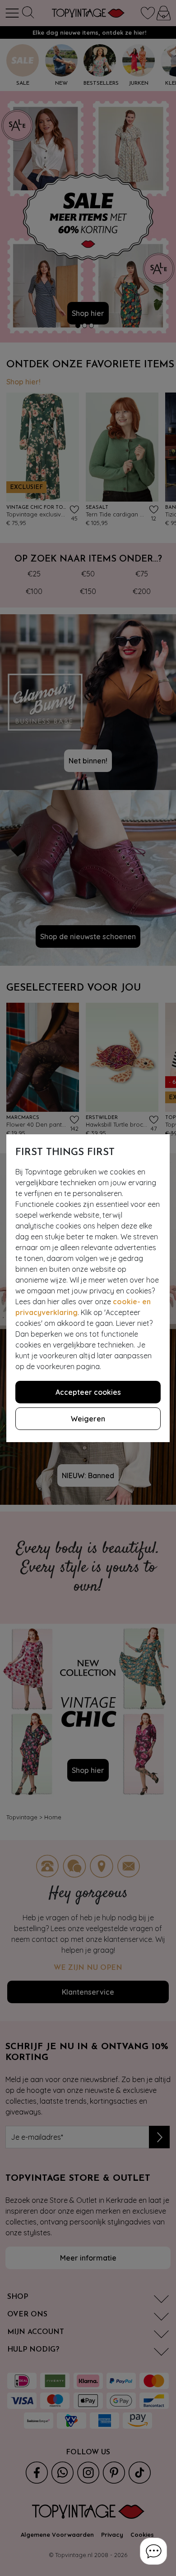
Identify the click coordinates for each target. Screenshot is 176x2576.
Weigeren (88, 1419)
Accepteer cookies (88, 1392)
